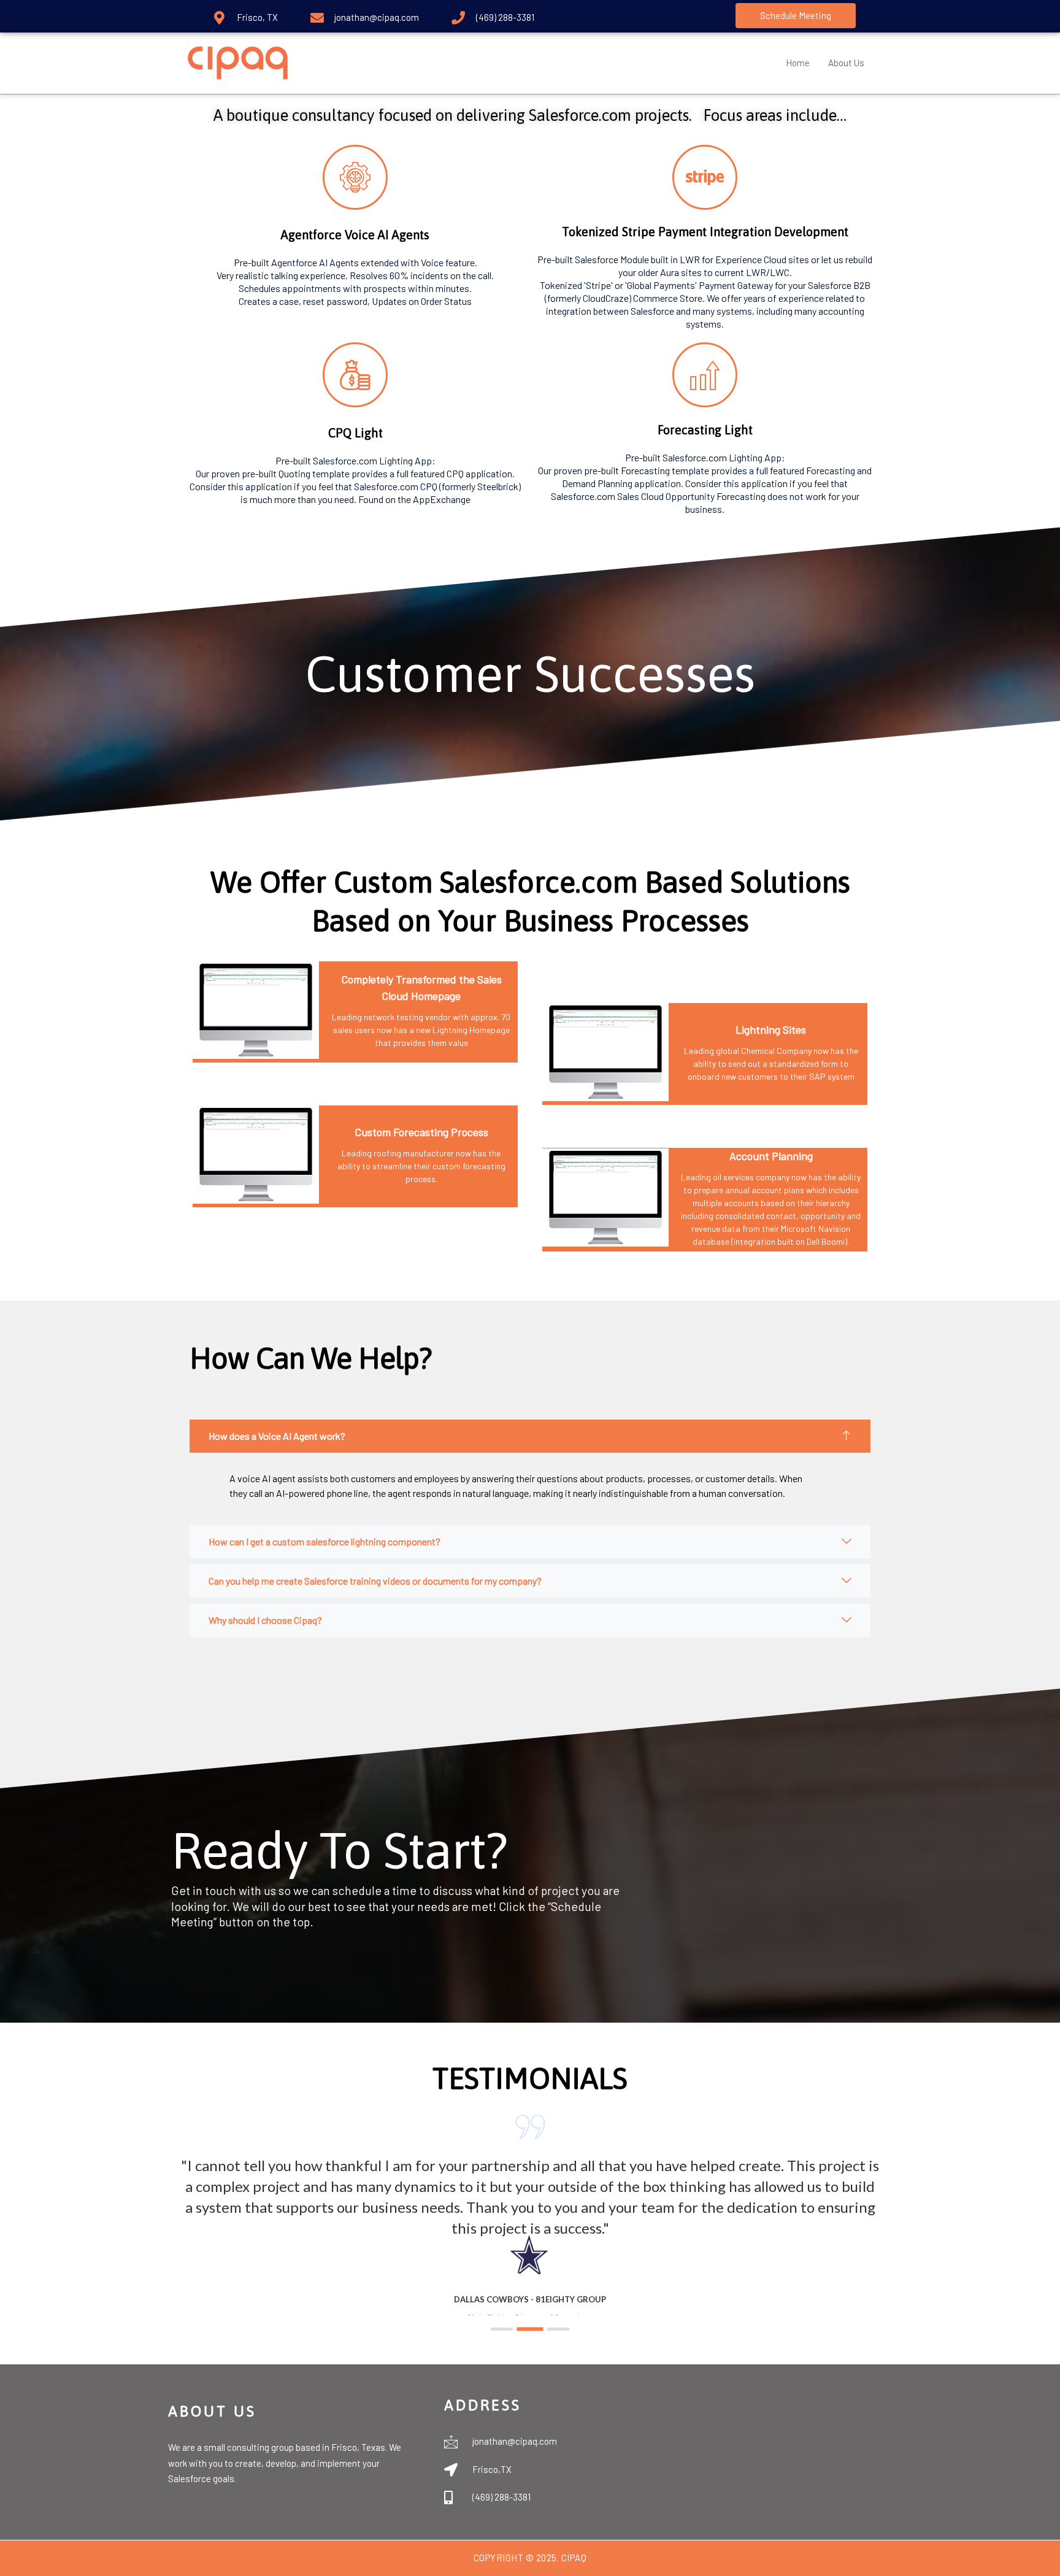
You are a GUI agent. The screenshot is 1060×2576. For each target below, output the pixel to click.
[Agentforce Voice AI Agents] (355, 177)
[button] (502, 2329)
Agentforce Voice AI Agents (355, 235)
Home (798, 63)
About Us (846, 63)
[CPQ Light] (355, 375)
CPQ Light (355, 433)
